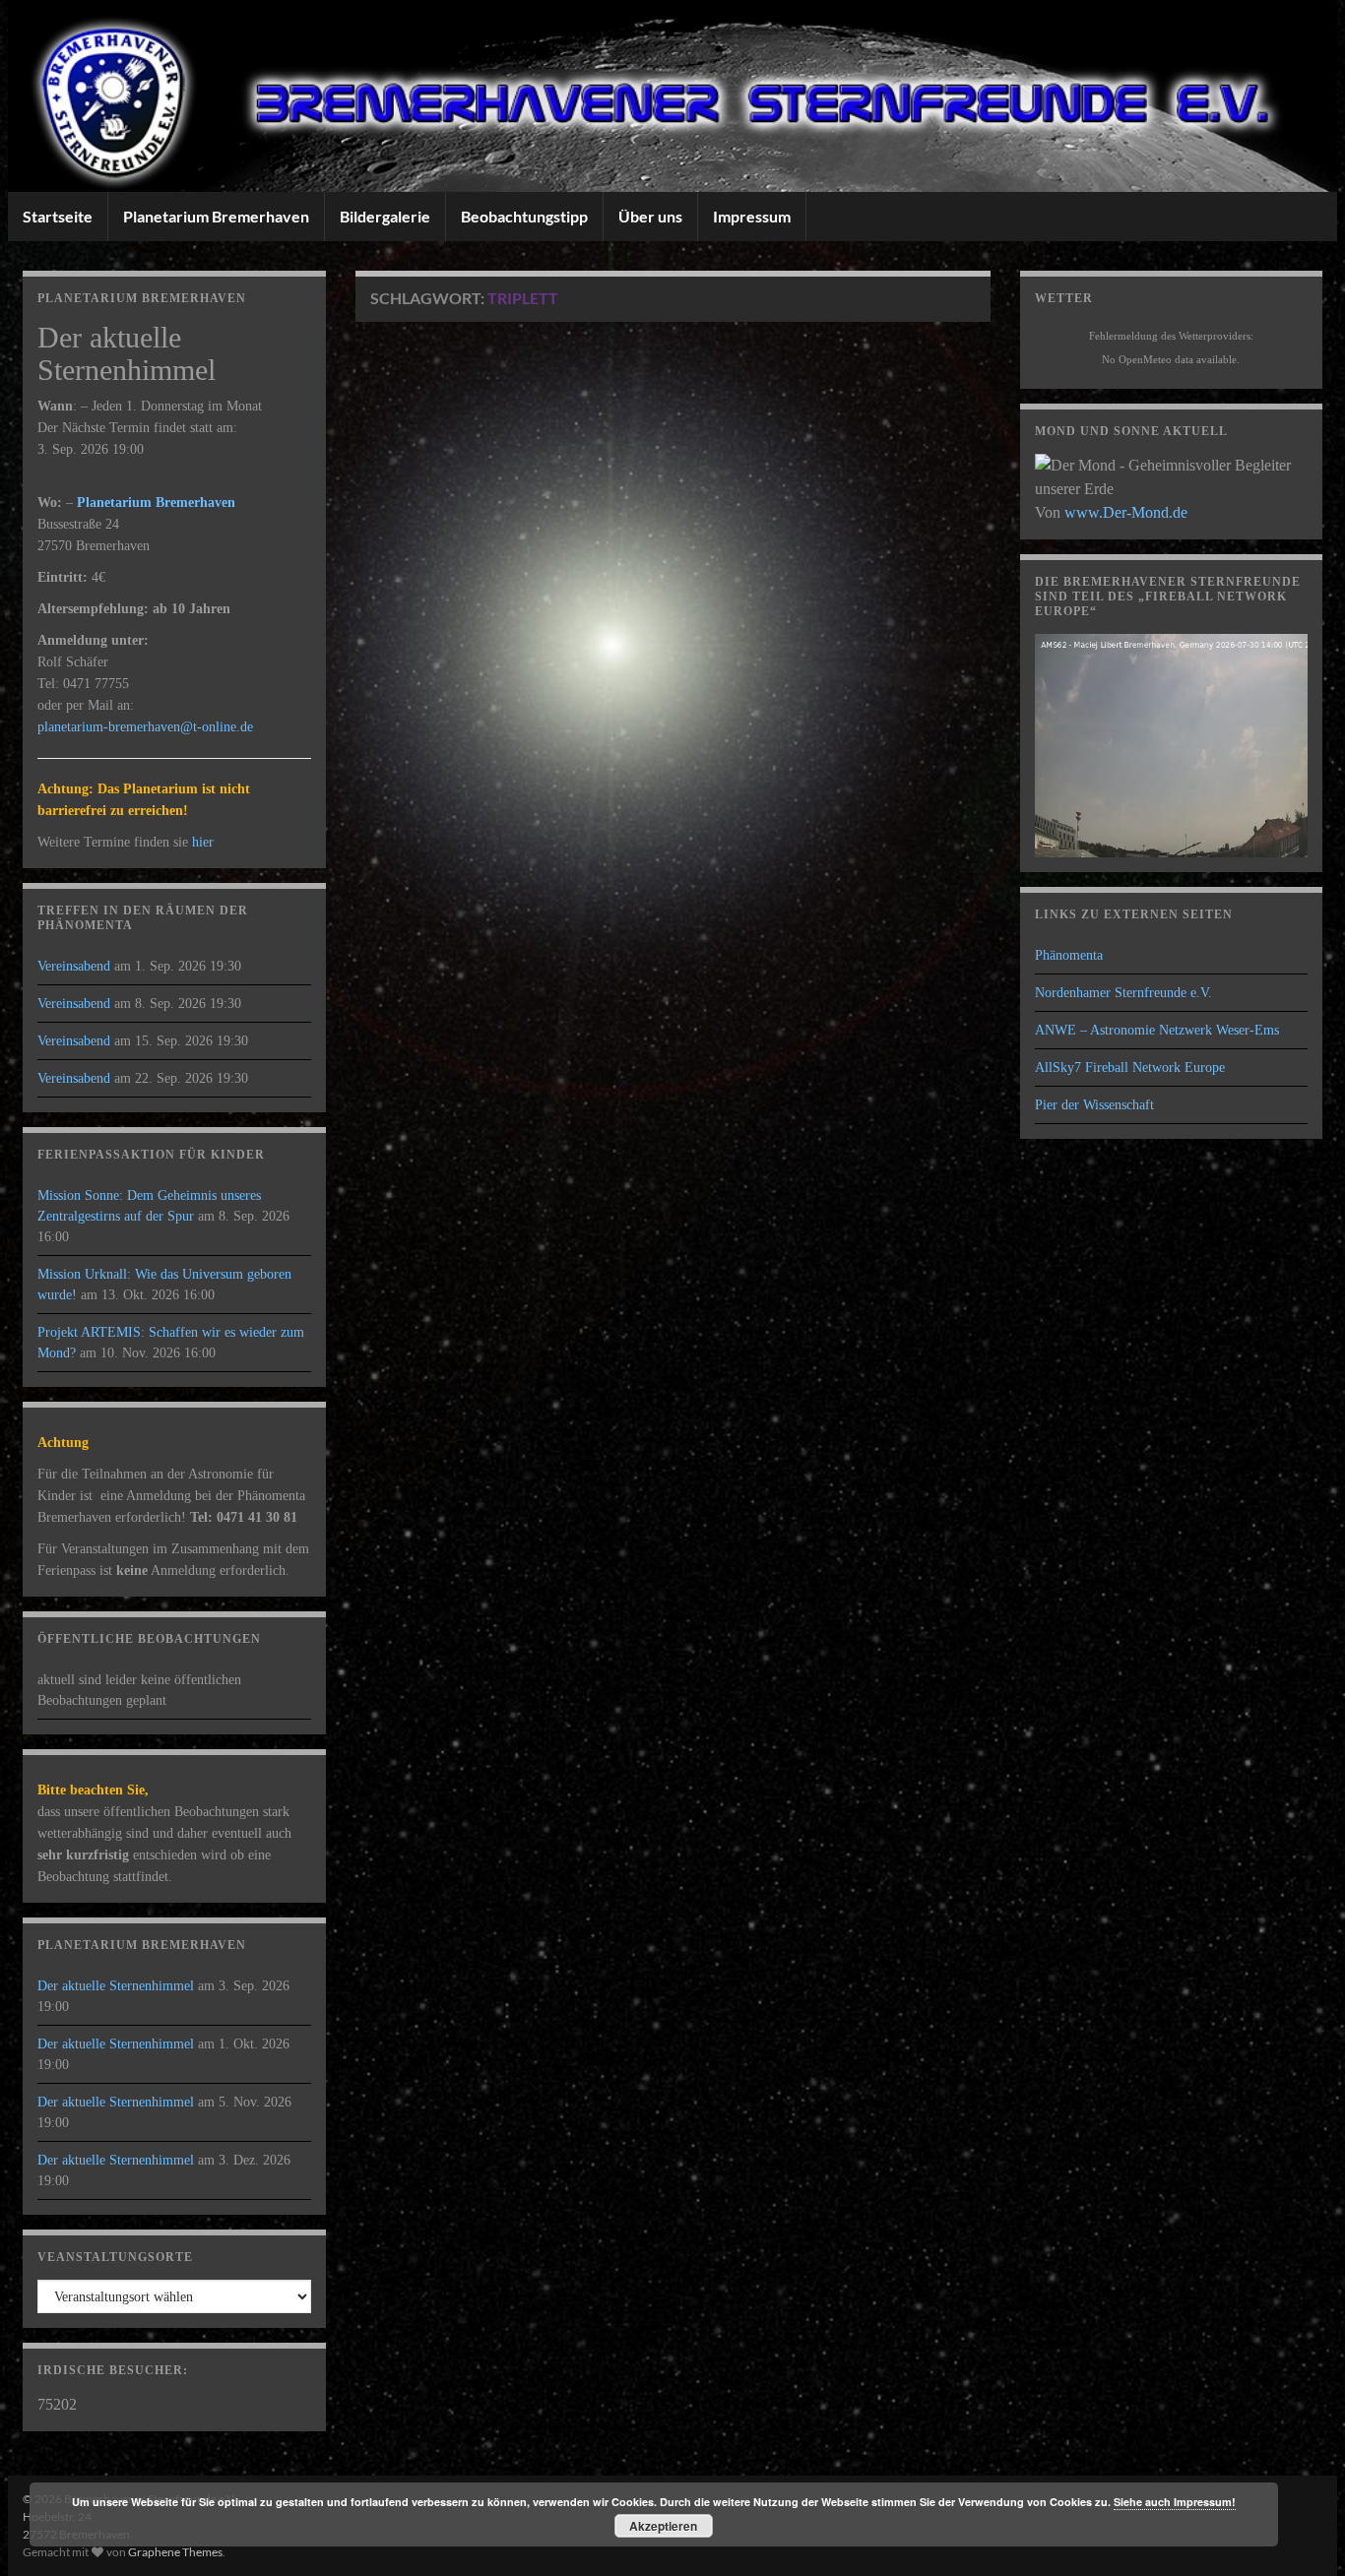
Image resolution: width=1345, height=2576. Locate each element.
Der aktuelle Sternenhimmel (116, 1986)
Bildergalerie (385, 216)
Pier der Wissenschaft (1094, 1105)
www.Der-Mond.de (1126, 512)
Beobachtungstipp (524, 216)
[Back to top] (1301, 2532)
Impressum (752, 216)
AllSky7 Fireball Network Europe (1130, 1068)
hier (203, 842)
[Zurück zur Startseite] (672, 96)
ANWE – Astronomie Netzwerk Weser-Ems (1157, 1030)
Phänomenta (1069, 955)
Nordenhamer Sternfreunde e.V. (1123, 993)
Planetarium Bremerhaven (216, 216)
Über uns (650, 216)
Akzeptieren (663, 2526)
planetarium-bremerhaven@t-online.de (145, 727)
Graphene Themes (175, 2552)
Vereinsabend (74, 966)
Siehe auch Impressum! (1175, 2502)
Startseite (58, 216)
